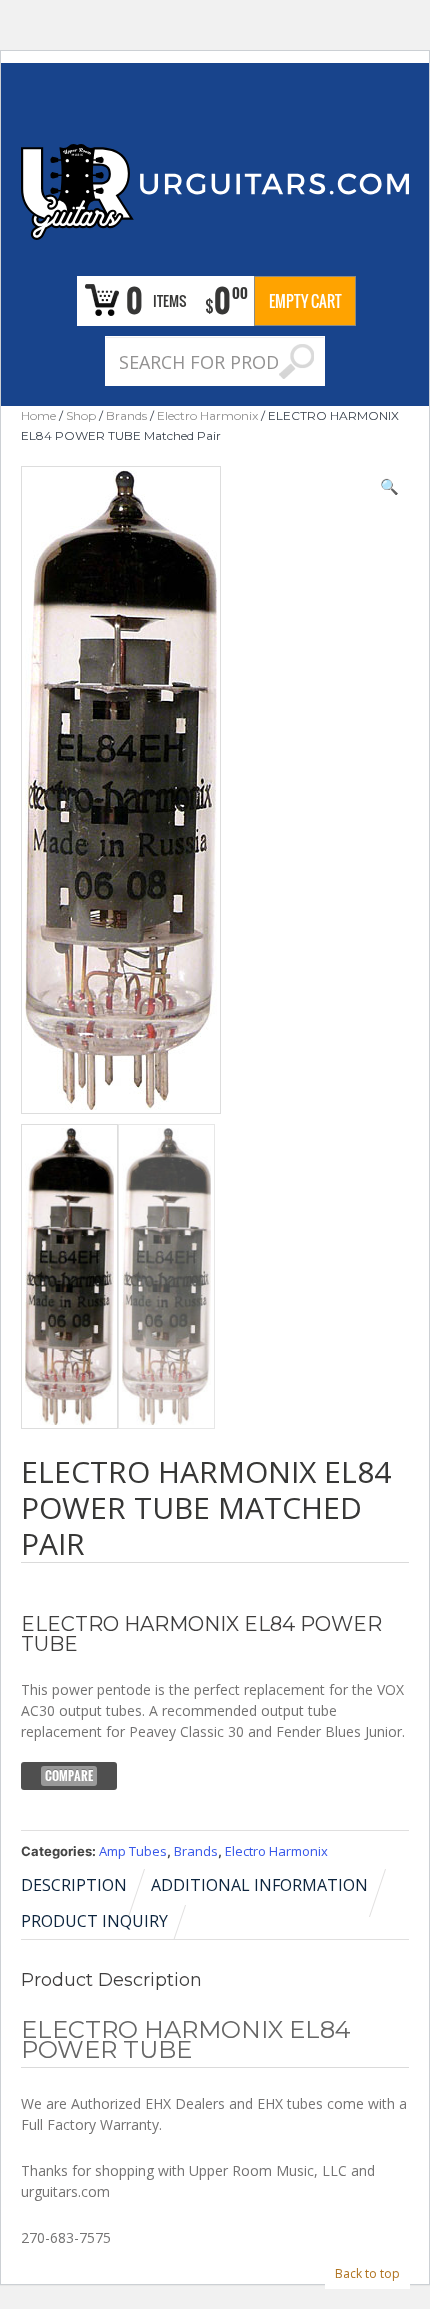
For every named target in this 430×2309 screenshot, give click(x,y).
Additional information (259, 1885)
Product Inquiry (94, 1921)
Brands (126, 415)
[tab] (84, 1885)
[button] (389, 486)
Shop (81, 415)
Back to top (367, 2273)
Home (38, 415)
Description (74, 1885)
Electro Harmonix (207, 415)
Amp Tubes (133, 1851)
